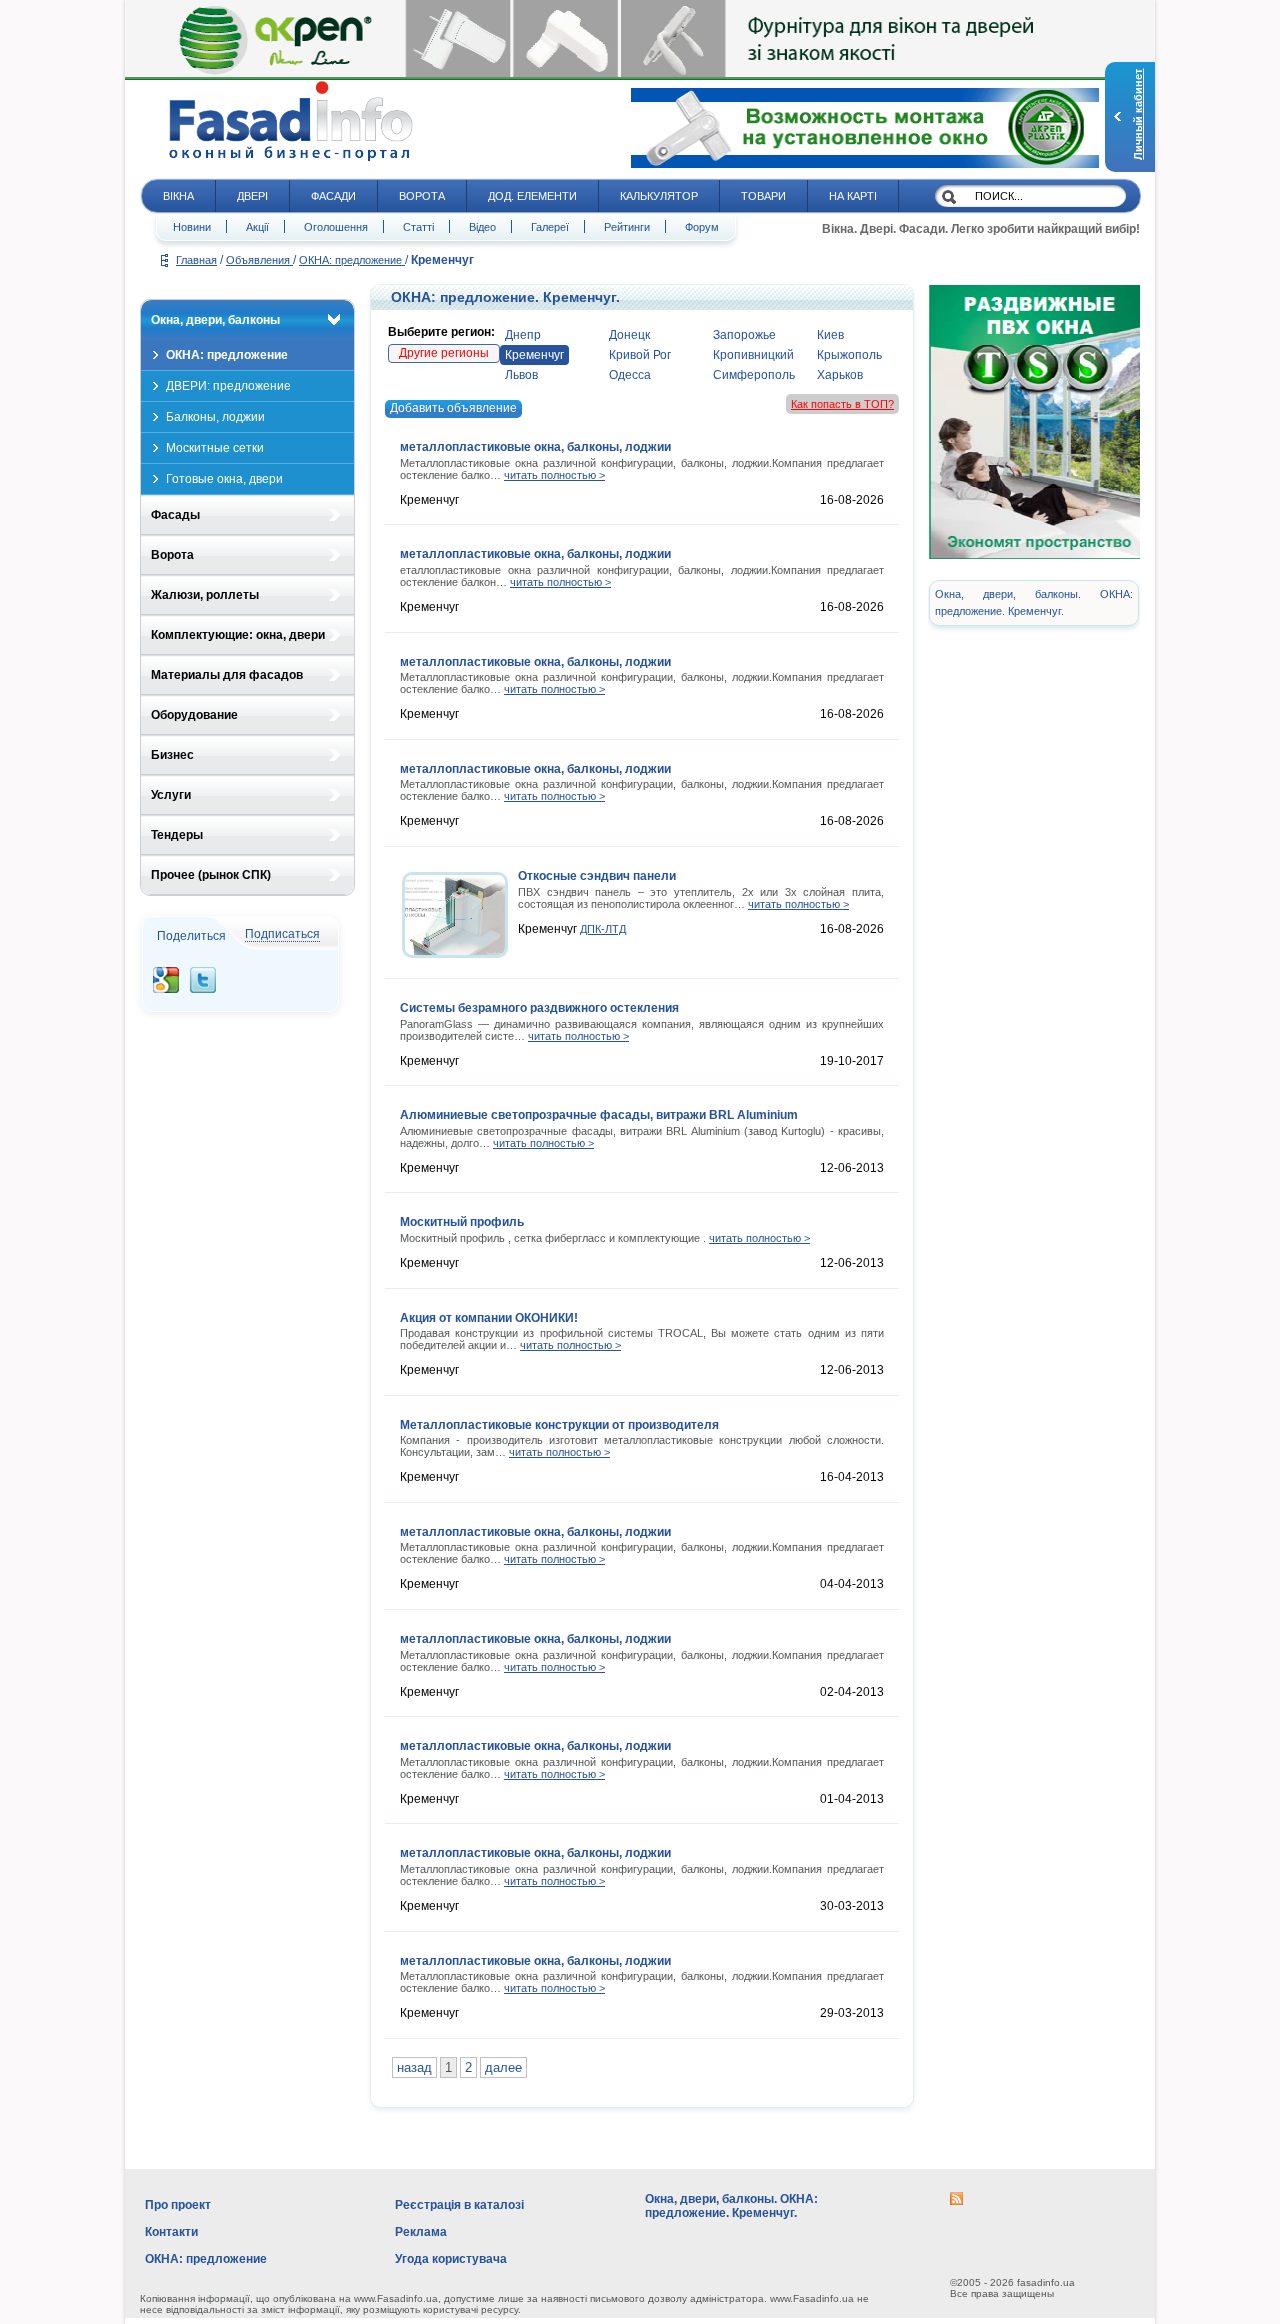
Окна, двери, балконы (215, 320)
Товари (763, 196)
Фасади (333, 196)
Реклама (421, 2232)
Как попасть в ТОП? (842, 404)
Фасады (175, 515)
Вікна (178, 196)
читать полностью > (554, 475)
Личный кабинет (1138, 114)
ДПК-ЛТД (603, 929)
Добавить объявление (453, 408)
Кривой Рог (640, 355)
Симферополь (754, 375)
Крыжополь (849, 355)
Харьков (840, 375)
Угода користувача (451, 2259)
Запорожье (744, 335)
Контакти (171, 2232)
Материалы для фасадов (227, 675)
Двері (252, 196)
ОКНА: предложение (352, 260)
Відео (482, 227)
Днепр (523, 335)
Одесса (630, 375)
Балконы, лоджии (215, 417)
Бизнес (172, 755)
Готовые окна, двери (224, 479)
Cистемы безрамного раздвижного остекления (539, 1008)
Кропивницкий (753, 355)
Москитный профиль (462, 1222)
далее (503, 2067)
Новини (192, 227)
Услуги (171, 795)
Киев (830, 335)
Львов (521, 375)
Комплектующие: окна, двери (238, 635)
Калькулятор (659, 196)
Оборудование (194, 715)
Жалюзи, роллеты (205, 595)
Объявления (259, 260)
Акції (257, 227)
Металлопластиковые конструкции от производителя (559, 1425)
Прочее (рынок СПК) (211, 875)
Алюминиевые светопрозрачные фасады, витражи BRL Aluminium (599, 1115)
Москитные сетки (215, 448)
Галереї (550, 227)
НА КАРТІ (853, 196)
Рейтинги (627, 227)
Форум (702, 227)
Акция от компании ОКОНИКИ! (489, 1318)
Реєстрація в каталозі (459, 2205)
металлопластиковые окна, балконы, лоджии (535, 447)
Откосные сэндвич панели (597, 876)
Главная (196, 260)
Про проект (178, 2205)
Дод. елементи (532, 196)
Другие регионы (444, 353)
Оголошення (336, 227)
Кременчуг (534, 355)
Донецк (629, 335)
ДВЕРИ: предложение (228, 386)
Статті (418, 227)
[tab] (247, 320)
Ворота (422, 196)
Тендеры (177, 835)
